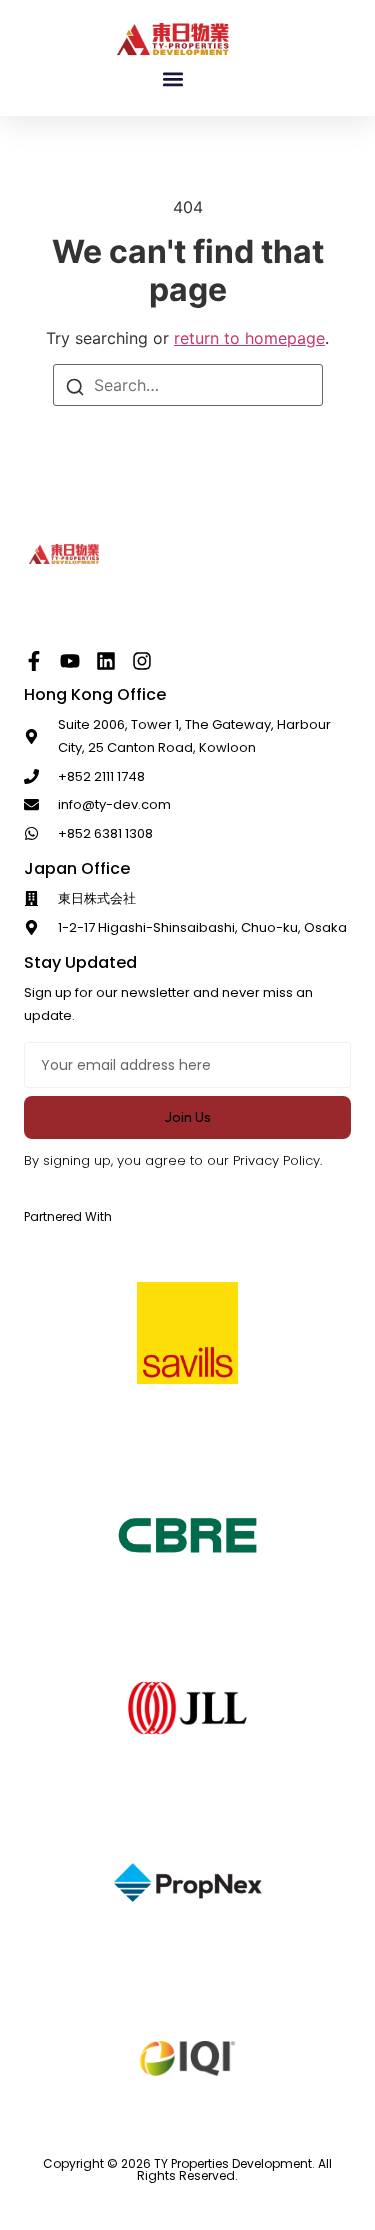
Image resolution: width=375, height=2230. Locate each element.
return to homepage (249, 338)
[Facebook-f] (34, 661)
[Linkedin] (106, 661)
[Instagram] (142, 661)
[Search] (75, 386)
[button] (173, 79)
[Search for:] (188, 385)
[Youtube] (70, 661)
